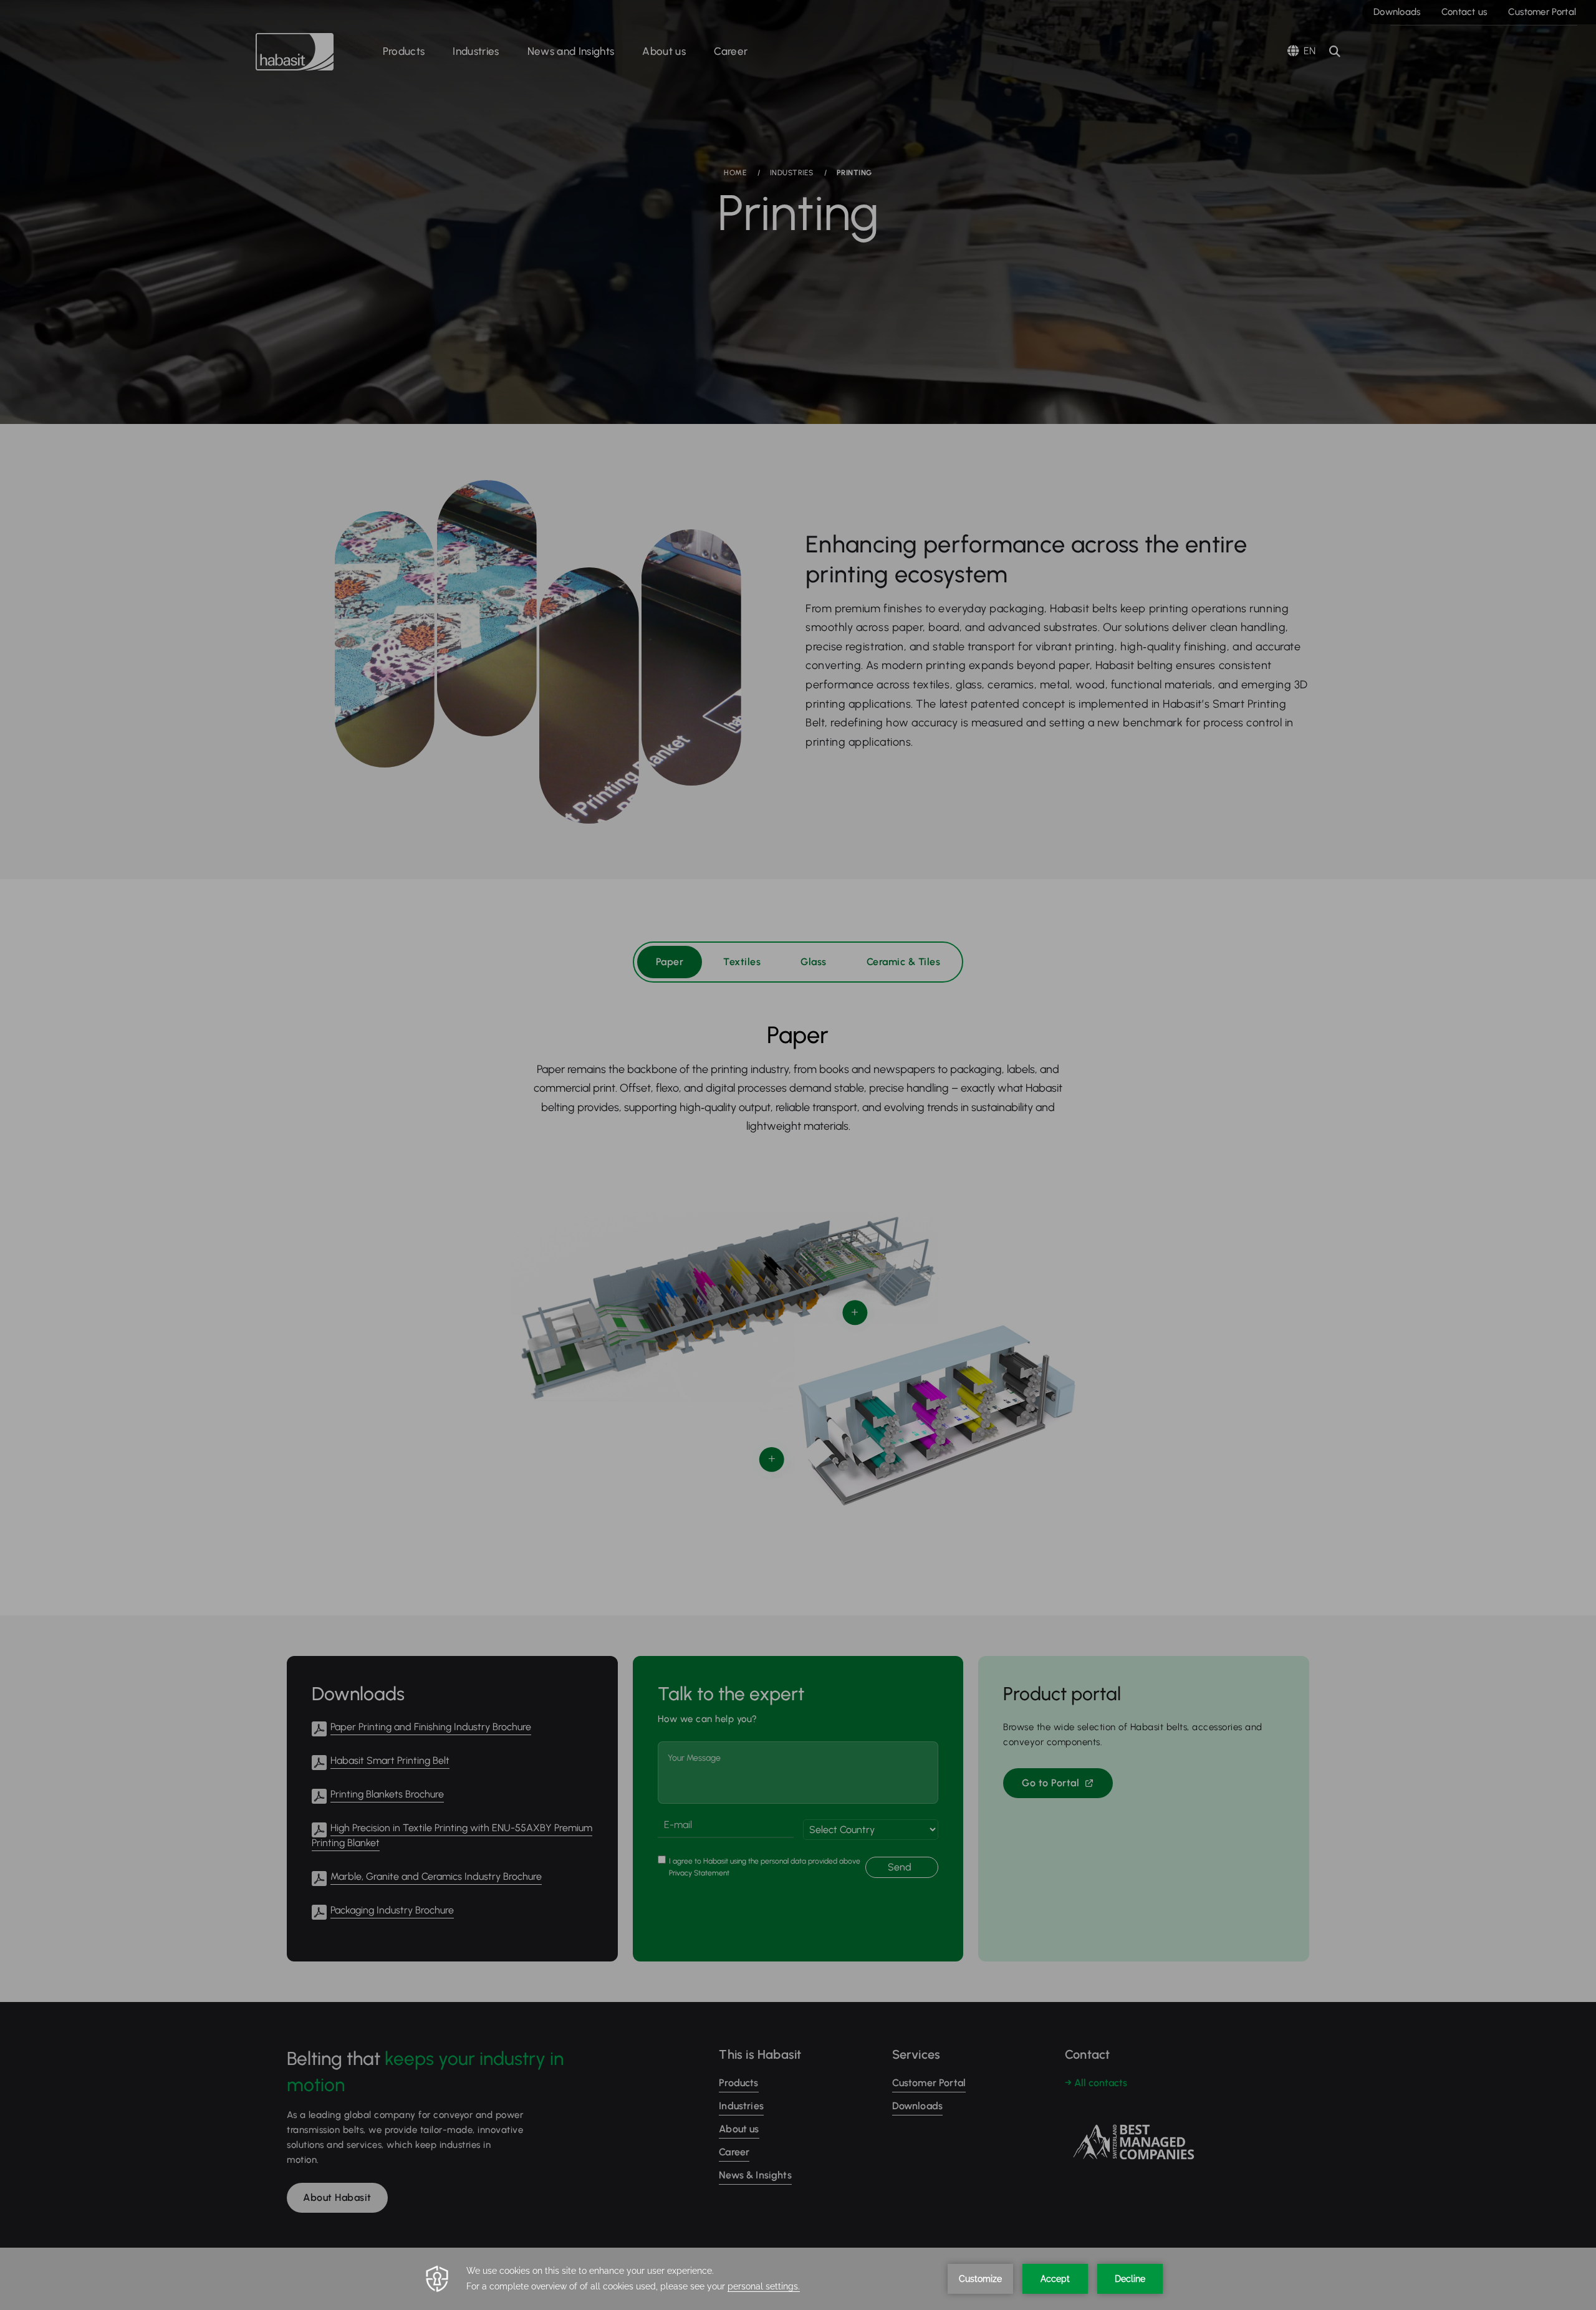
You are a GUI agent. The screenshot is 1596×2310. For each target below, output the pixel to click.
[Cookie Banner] (798, 2279)
